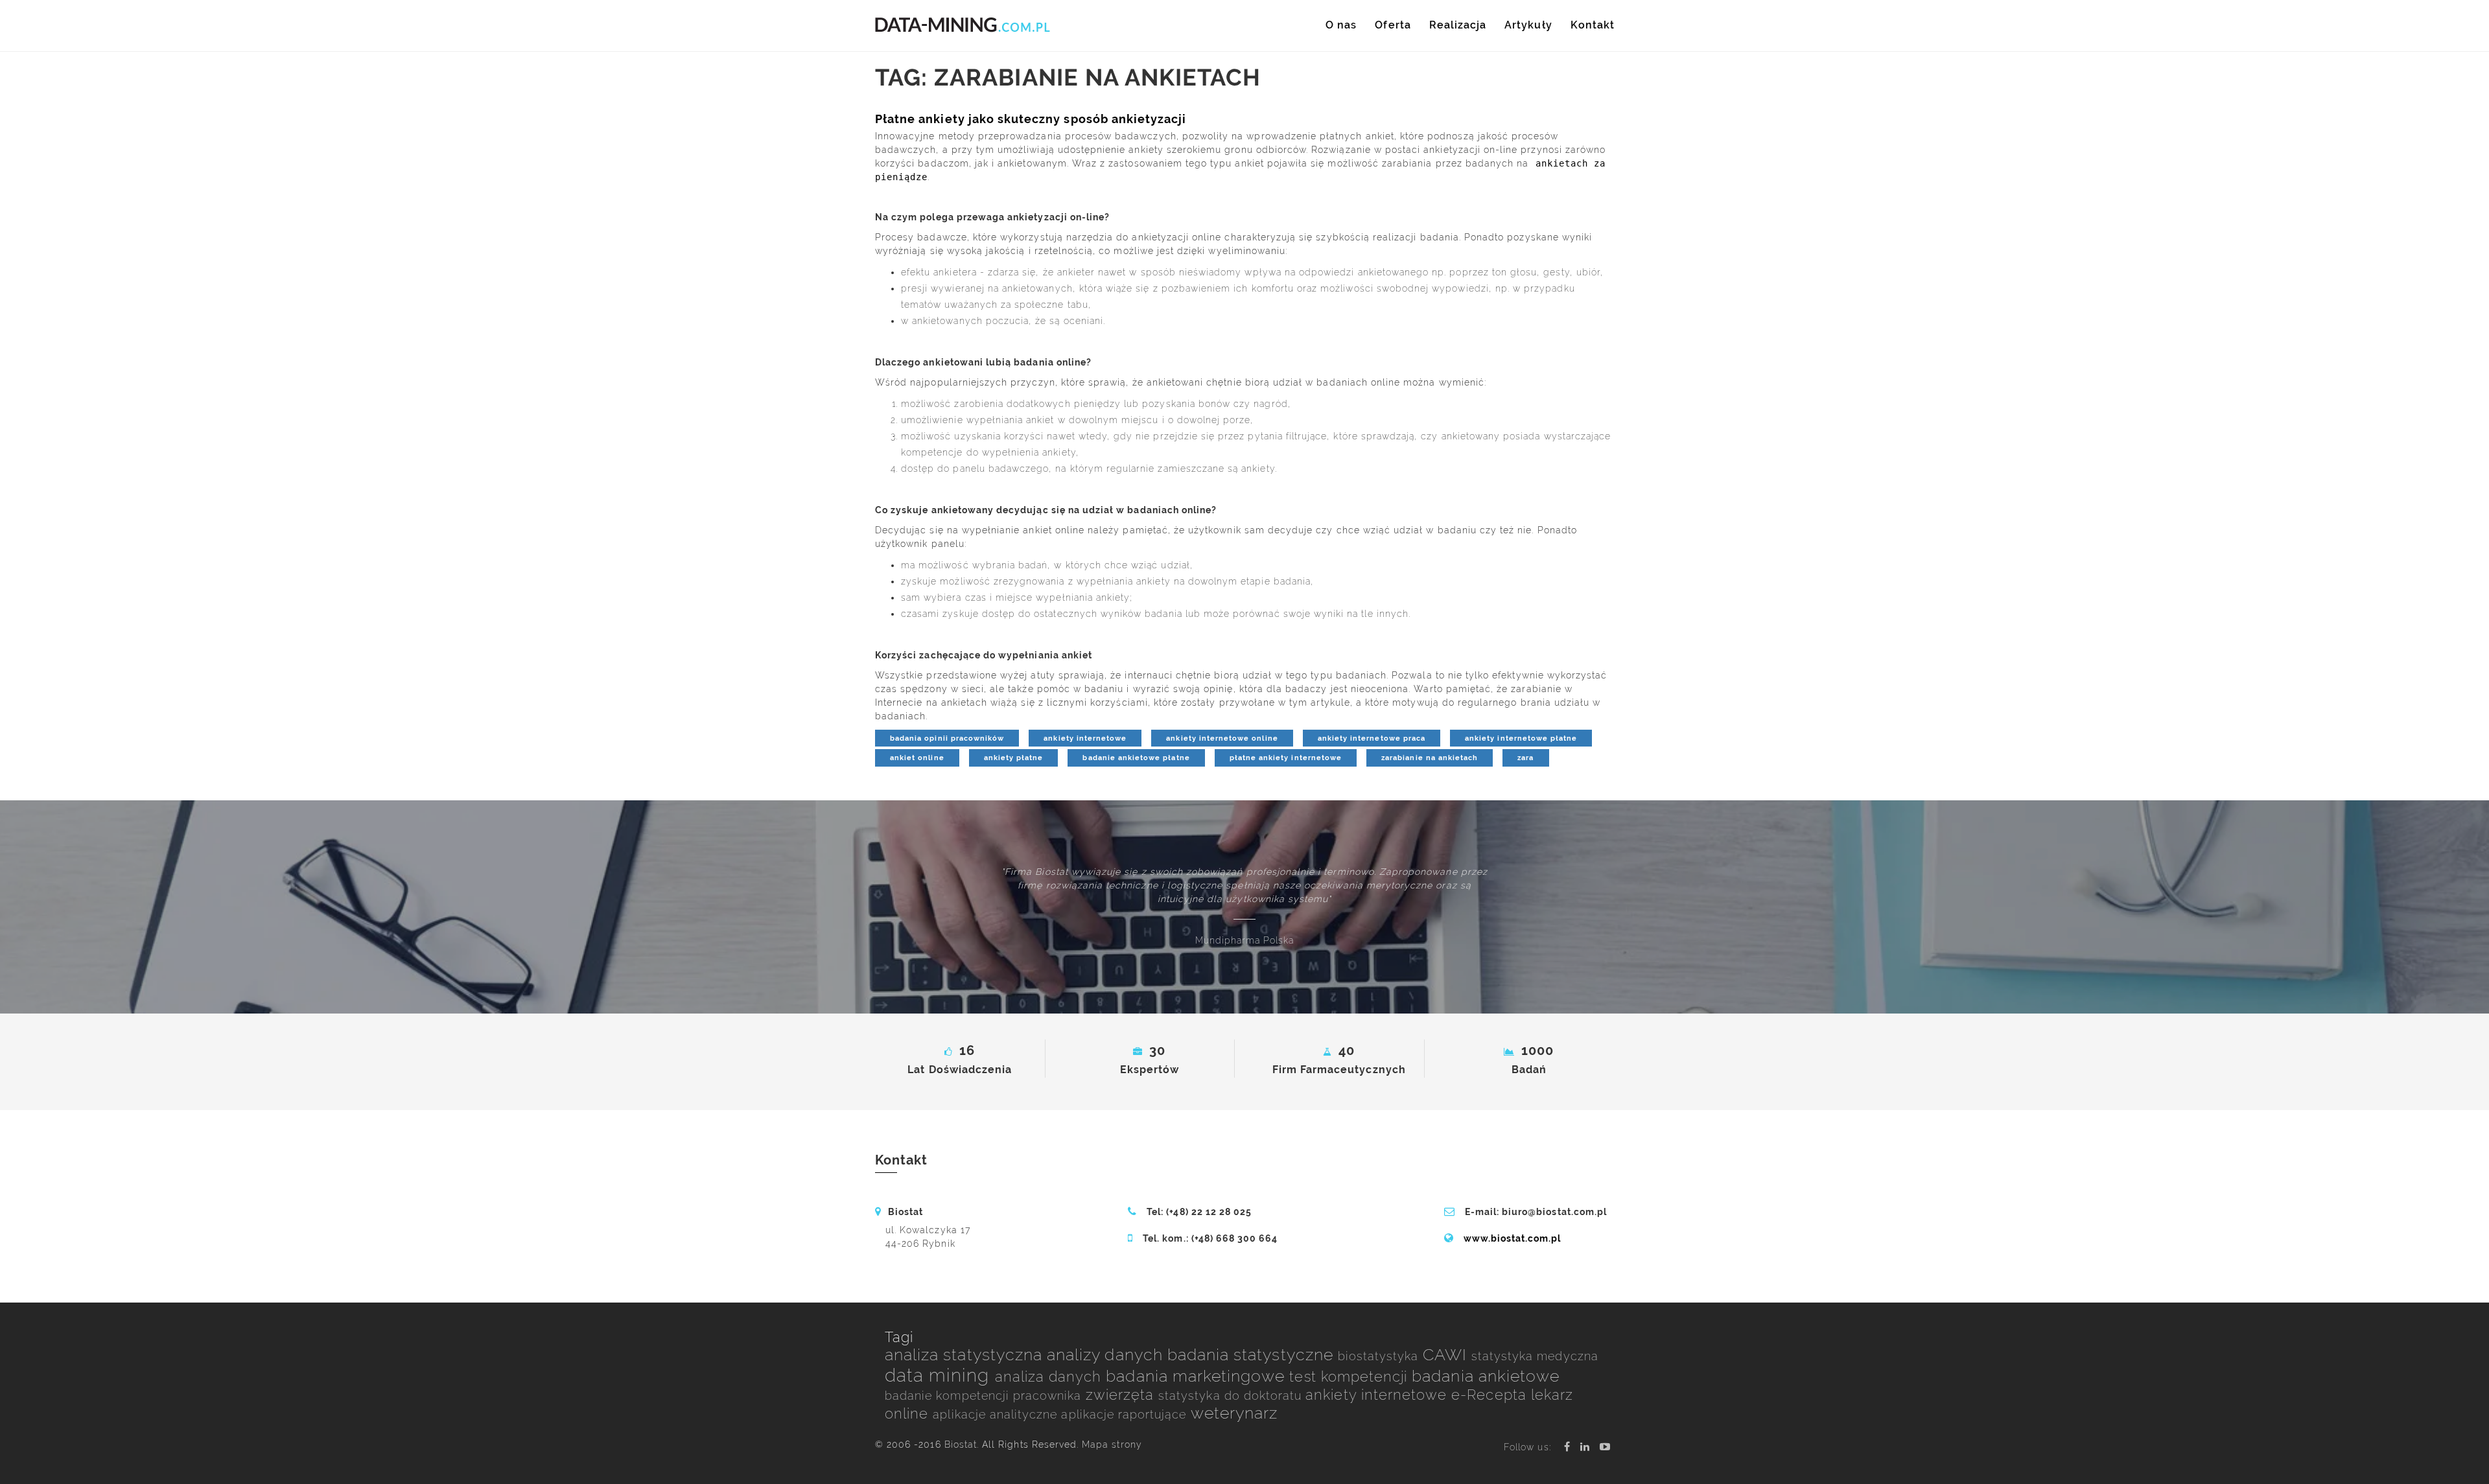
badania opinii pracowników (947, 738)
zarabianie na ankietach (1430, 758)
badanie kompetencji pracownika (985, 1396)
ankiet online (917, 758)
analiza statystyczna (966, 1355)
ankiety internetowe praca (1372, 738)
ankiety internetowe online (1222, 738)
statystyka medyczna (1535, 1356)
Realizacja (1458, 25)
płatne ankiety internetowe (1286, 758)
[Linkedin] (1585, 1447)
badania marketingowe (1198, 1376)
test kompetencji (1350, 1377)
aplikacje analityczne (997, 1414)
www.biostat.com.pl (1513, 1238)
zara (1525, 758)
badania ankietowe (1486, 1376)
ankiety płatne (1014, 758)
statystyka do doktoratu (1232, 1396)
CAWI (1447, 1355)
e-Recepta (1491, 1395)
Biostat (961, 1444)
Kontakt (1593, 25)
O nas (1341, 25)
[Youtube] (1605, 1447)
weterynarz (1234, 1413)
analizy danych (1107, 1355)
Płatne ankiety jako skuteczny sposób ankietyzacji (1031, 119)
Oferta (1393, 25)
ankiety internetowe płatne (1521, 738)
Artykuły (1528, 25)
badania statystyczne (1253, 1355)
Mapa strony (1112, 1444)
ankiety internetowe (1085, 738)
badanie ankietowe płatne (1136, 758)
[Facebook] (1567, 1447)
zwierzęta (1122, 1395)
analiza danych (1051, 1377)
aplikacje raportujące (1126, 1414)
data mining (940, 1375)
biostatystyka (1380, 1356)
